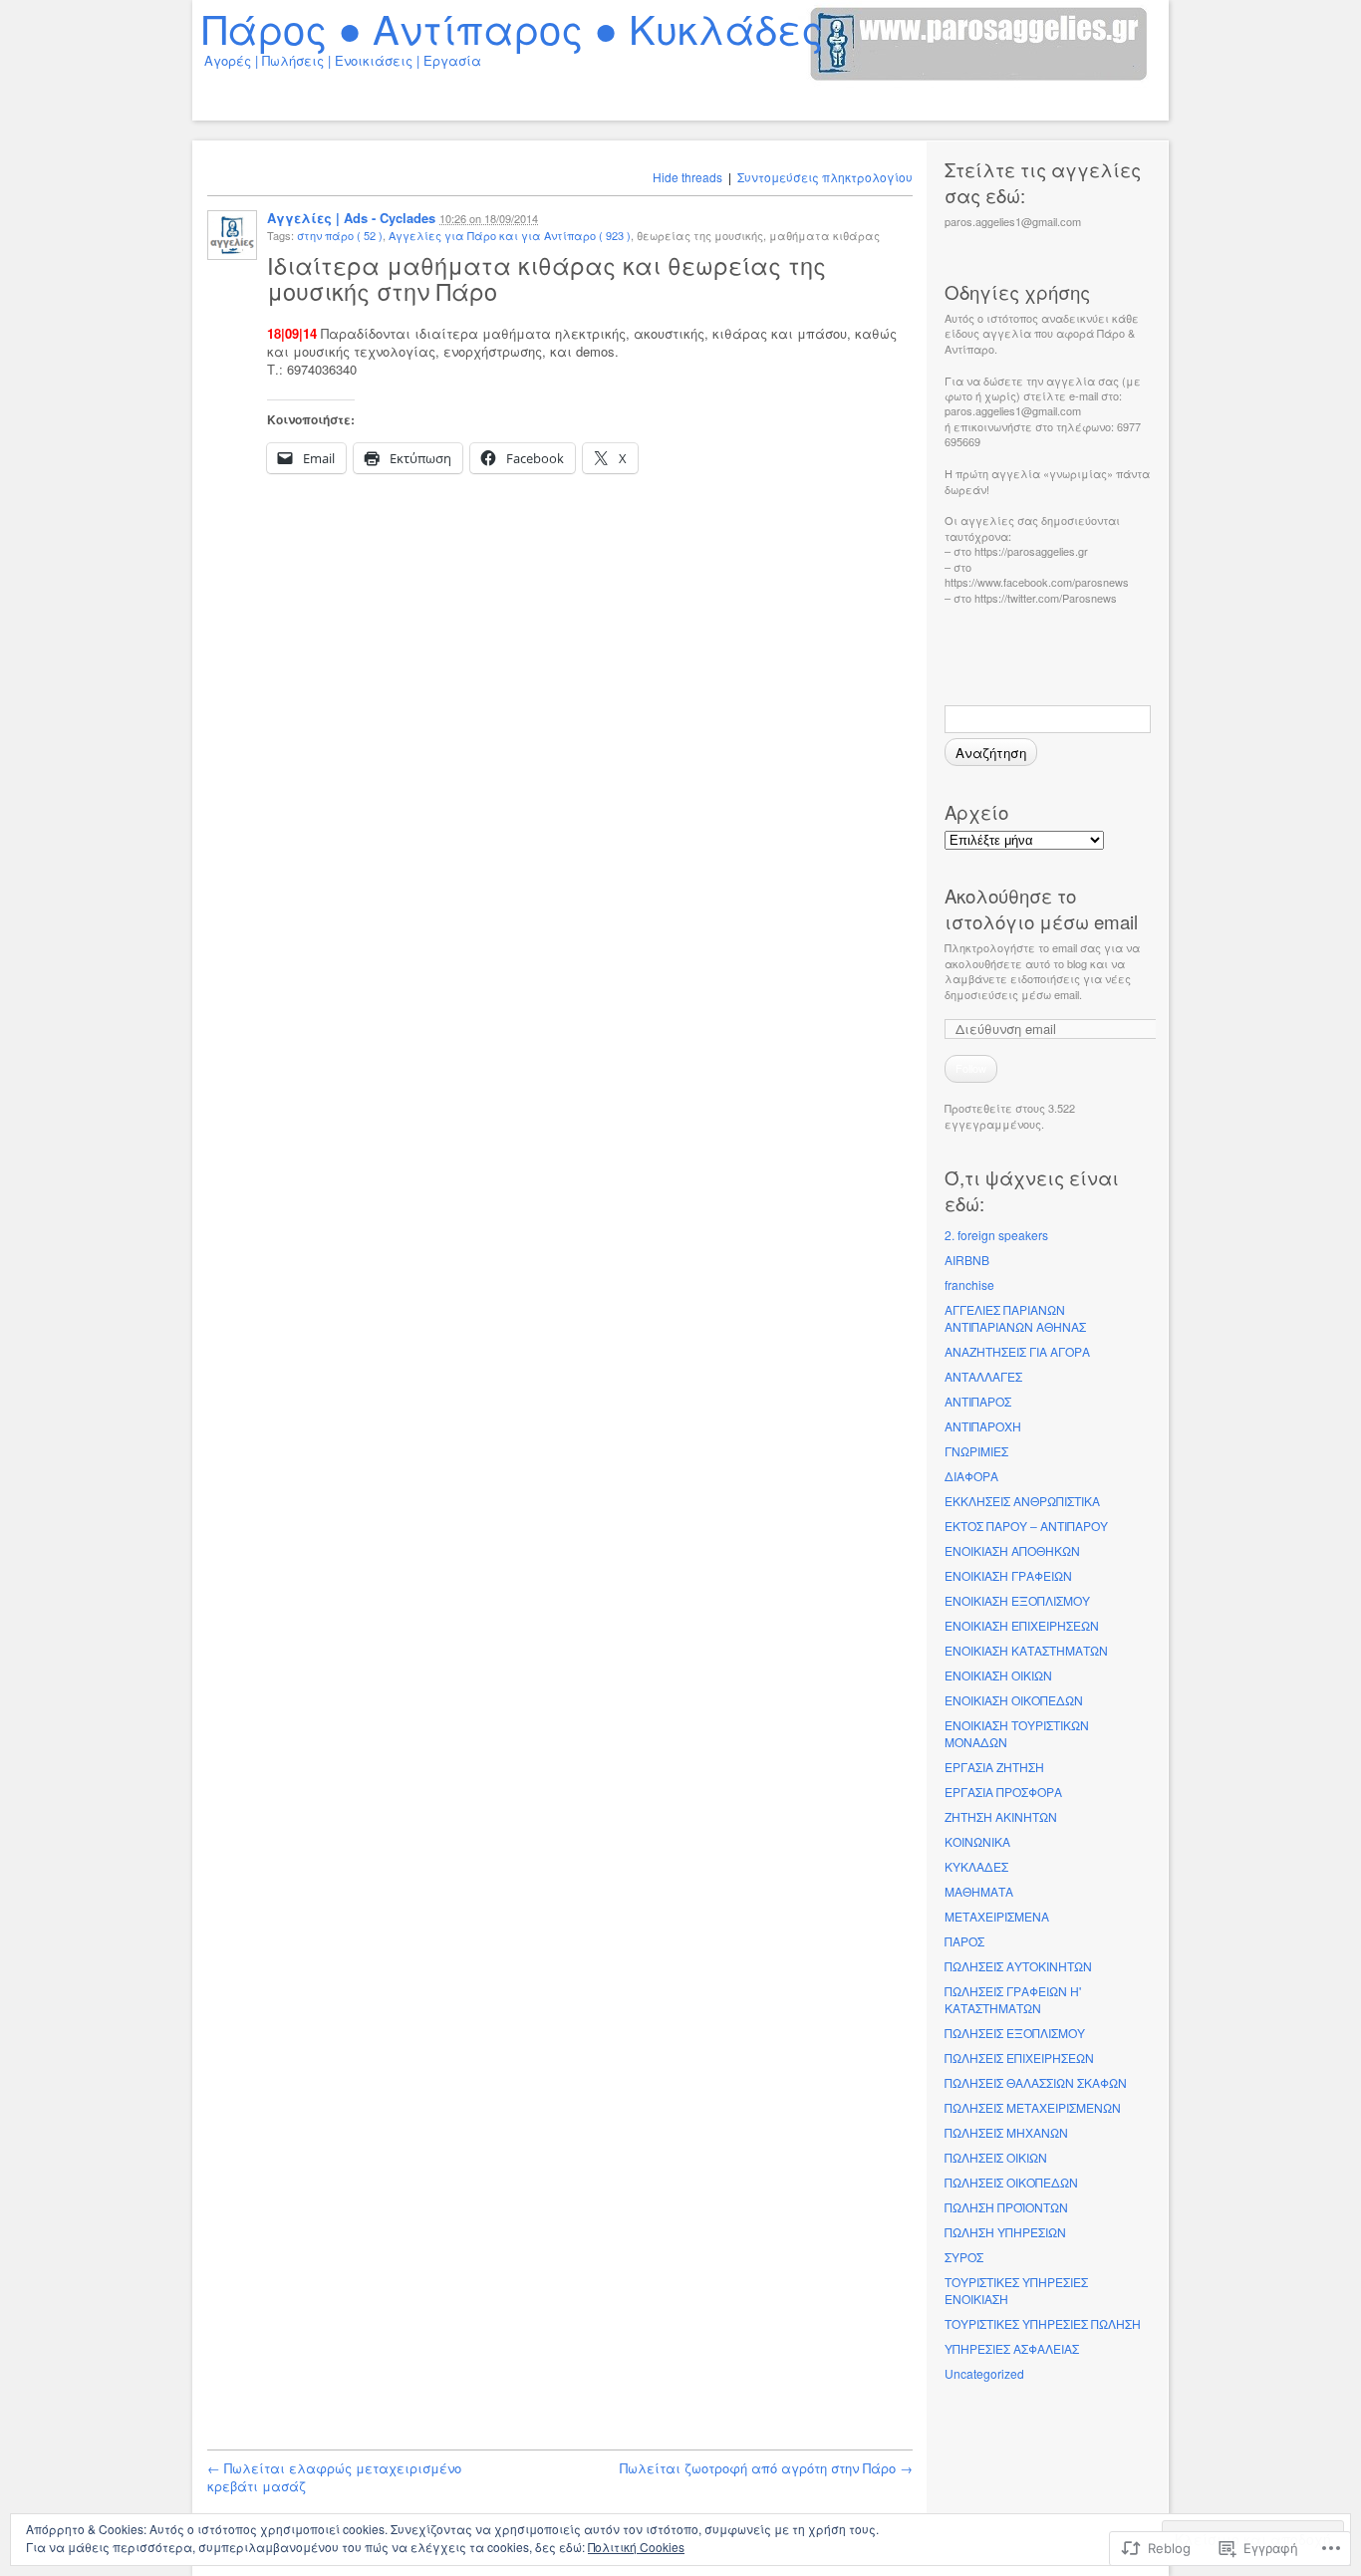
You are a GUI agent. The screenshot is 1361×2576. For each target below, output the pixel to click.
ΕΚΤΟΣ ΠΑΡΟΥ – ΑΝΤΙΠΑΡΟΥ (1026, 1526)
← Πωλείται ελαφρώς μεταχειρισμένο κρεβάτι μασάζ (334, 2477)
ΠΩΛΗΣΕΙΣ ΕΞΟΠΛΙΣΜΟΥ (1015, 2033)
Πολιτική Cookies (636, 2547)
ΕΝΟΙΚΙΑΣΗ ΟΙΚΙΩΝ (998, 1675)
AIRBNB (967, 1260)
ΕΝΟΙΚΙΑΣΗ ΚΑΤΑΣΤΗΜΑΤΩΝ (1026, 1650)
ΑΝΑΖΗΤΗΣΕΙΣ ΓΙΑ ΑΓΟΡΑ (1017, 1351)
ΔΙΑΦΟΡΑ (971, 1476)
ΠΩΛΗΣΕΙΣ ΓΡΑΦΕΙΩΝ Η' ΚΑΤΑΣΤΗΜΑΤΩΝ (1013, 1999)
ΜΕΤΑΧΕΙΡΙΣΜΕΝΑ (997, 1916)
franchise (969, 1285)
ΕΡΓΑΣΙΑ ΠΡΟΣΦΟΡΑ (1003, 1792)
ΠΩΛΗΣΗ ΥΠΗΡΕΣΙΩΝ (1005, 2232)
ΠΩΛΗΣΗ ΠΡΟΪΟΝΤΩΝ (1006, 2207)
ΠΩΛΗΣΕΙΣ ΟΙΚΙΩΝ (996, 2157)
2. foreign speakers (996, 1235)
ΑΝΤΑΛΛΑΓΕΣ (983, 1376)
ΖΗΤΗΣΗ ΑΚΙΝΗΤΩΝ (1001, 1816)
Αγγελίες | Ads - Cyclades (351, 218)
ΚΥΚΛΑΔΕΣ (976, 1866)
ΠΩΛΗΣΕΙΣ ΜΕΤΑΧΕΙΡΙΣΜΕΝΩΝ (1033, 2107)
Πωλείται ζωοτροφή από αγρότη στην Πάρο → (766, 2468)
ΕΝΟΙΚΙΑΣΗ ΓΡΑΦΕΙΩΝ (1008, 1575)
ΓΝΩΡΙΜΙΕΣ (976, 1451)
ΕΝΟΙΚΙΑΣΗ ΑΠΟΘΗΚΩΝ (1012, 1550)
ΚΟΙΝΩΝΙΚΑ (977, 1841)
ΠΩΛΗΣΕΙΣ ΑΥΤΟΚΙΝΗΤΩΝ (1018, 1966)
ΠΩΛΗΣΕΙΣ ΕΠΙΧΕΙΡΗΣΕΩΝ (1019, 2058)
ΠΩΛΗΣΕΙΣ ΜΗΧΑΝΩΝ (1006, 2132)
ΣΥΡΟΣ (964, 2257)
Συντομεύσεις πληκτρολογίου (825, 177)
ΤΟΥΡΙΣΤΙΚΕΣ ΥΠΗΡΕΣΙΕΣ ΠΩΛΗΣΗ (1043, 2323)
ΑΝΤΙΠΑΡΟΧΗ (983, 1426)
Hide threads (687, 177)
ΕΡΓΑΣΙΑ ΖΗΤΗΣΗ (994, 1767)
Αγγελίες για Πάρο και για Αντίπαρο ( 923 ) (510, 235)
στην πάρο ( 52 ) (340, 235)
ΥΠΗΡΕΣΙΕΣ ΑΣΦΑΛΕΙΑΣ (1012, 2348)
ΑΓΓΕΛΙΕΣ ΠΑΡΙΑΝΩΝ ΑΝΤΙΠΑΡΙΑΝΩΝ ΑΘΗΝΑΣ (1015, 1318)
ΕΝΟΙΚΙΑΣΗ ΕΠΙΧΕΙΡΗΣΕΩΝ (1022, 1625)
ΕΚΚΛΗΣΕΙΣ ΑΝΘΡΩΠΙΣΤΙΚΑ (1022, 1501)
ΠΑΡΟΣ (964, 1941)
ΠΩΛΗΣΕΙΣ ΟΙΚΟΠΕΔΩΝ (1011, 2182)
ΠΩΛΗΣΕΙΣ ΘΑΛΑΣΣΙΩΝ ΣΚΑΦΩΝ (1036, 2082)
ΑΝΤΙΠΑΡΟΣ (978, 1401)
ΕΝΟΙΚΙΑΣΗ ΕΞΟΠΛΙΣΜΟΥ (1017, 1600)
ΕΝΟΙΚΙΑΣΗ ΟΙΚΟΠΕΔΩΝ (1014, 1700)
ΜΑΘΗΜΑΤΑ (979, 1891)
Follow (971, 1068)
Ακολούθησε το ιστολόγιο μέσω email (1041, 908)
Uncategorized (984, 2373)
